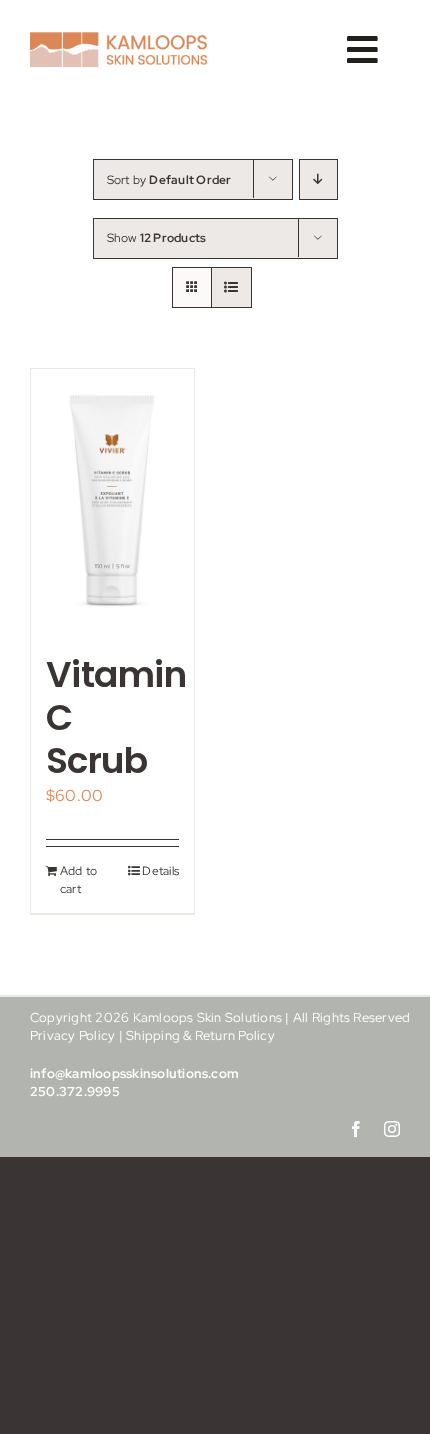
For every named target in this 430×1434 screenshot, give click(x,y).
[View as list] (231, 287)
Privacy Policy (72, 1035)
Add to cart (78, 880)
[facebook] (356, 1129)
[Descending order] (318, 179)
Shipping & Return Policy (200, 1035)
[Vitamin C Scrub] (112, 501)
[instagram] (392, 1129)
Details (160, 871)
